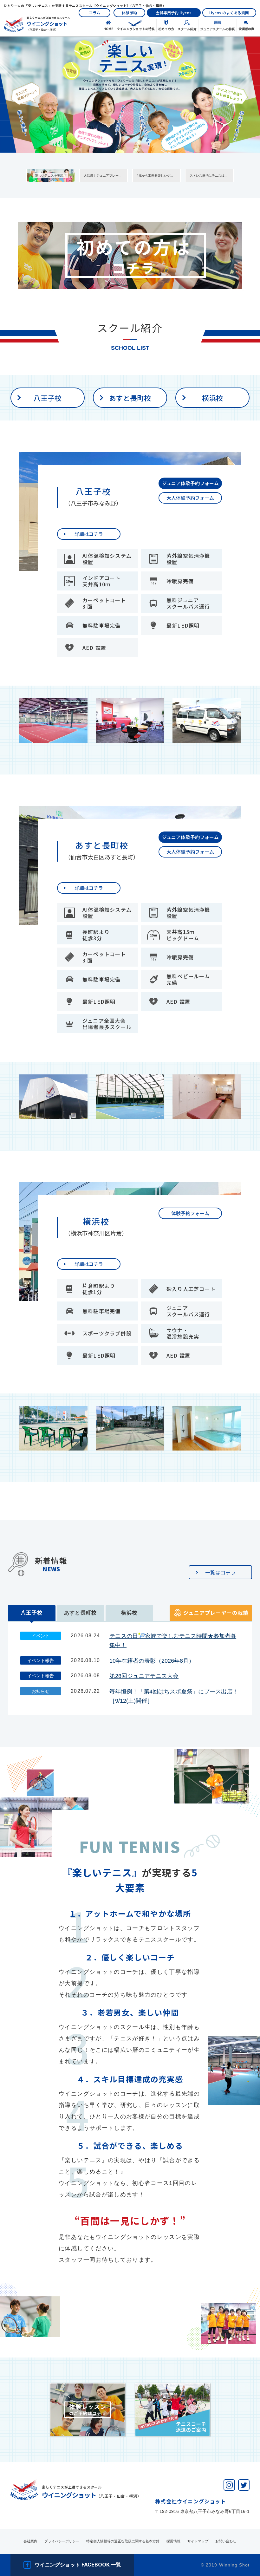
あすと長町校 (130, 398)
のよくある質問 (229, 13)
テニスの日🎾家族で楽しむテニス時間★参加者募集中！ (173, 1641)
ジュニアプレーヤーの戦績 (216, 1613)
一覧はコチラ (220, 1572)
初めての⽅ (166, 29)
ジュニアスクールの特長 (218, 29)
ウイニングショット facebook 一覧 (78, 2565)
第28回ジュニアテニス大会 (144, 1676)
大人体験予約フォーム (190, 498)
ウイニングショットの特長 (136, 29)
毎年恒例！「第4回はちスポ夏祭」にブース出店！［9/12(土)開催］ (174, 1696)
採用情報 (173, 2541)
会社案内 (30, 2541)
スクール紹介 (187, 29)
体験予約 (129, 13)
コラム (94, 13)
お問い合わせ (226, 2541)
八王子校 (48, 398)
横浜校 (212, 398)
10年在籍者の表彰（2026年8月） (152, 1661)
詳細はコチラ (89, 534)
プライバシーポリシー (62, 2541)
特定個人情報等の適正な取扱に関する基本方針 (123, 2541)
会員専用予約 (174, 13)
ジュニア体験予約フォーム (190, 483)
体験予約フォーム (190, 1213)
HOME (108, 29)
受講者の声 (246, 29)
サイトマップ (198, 2541)
